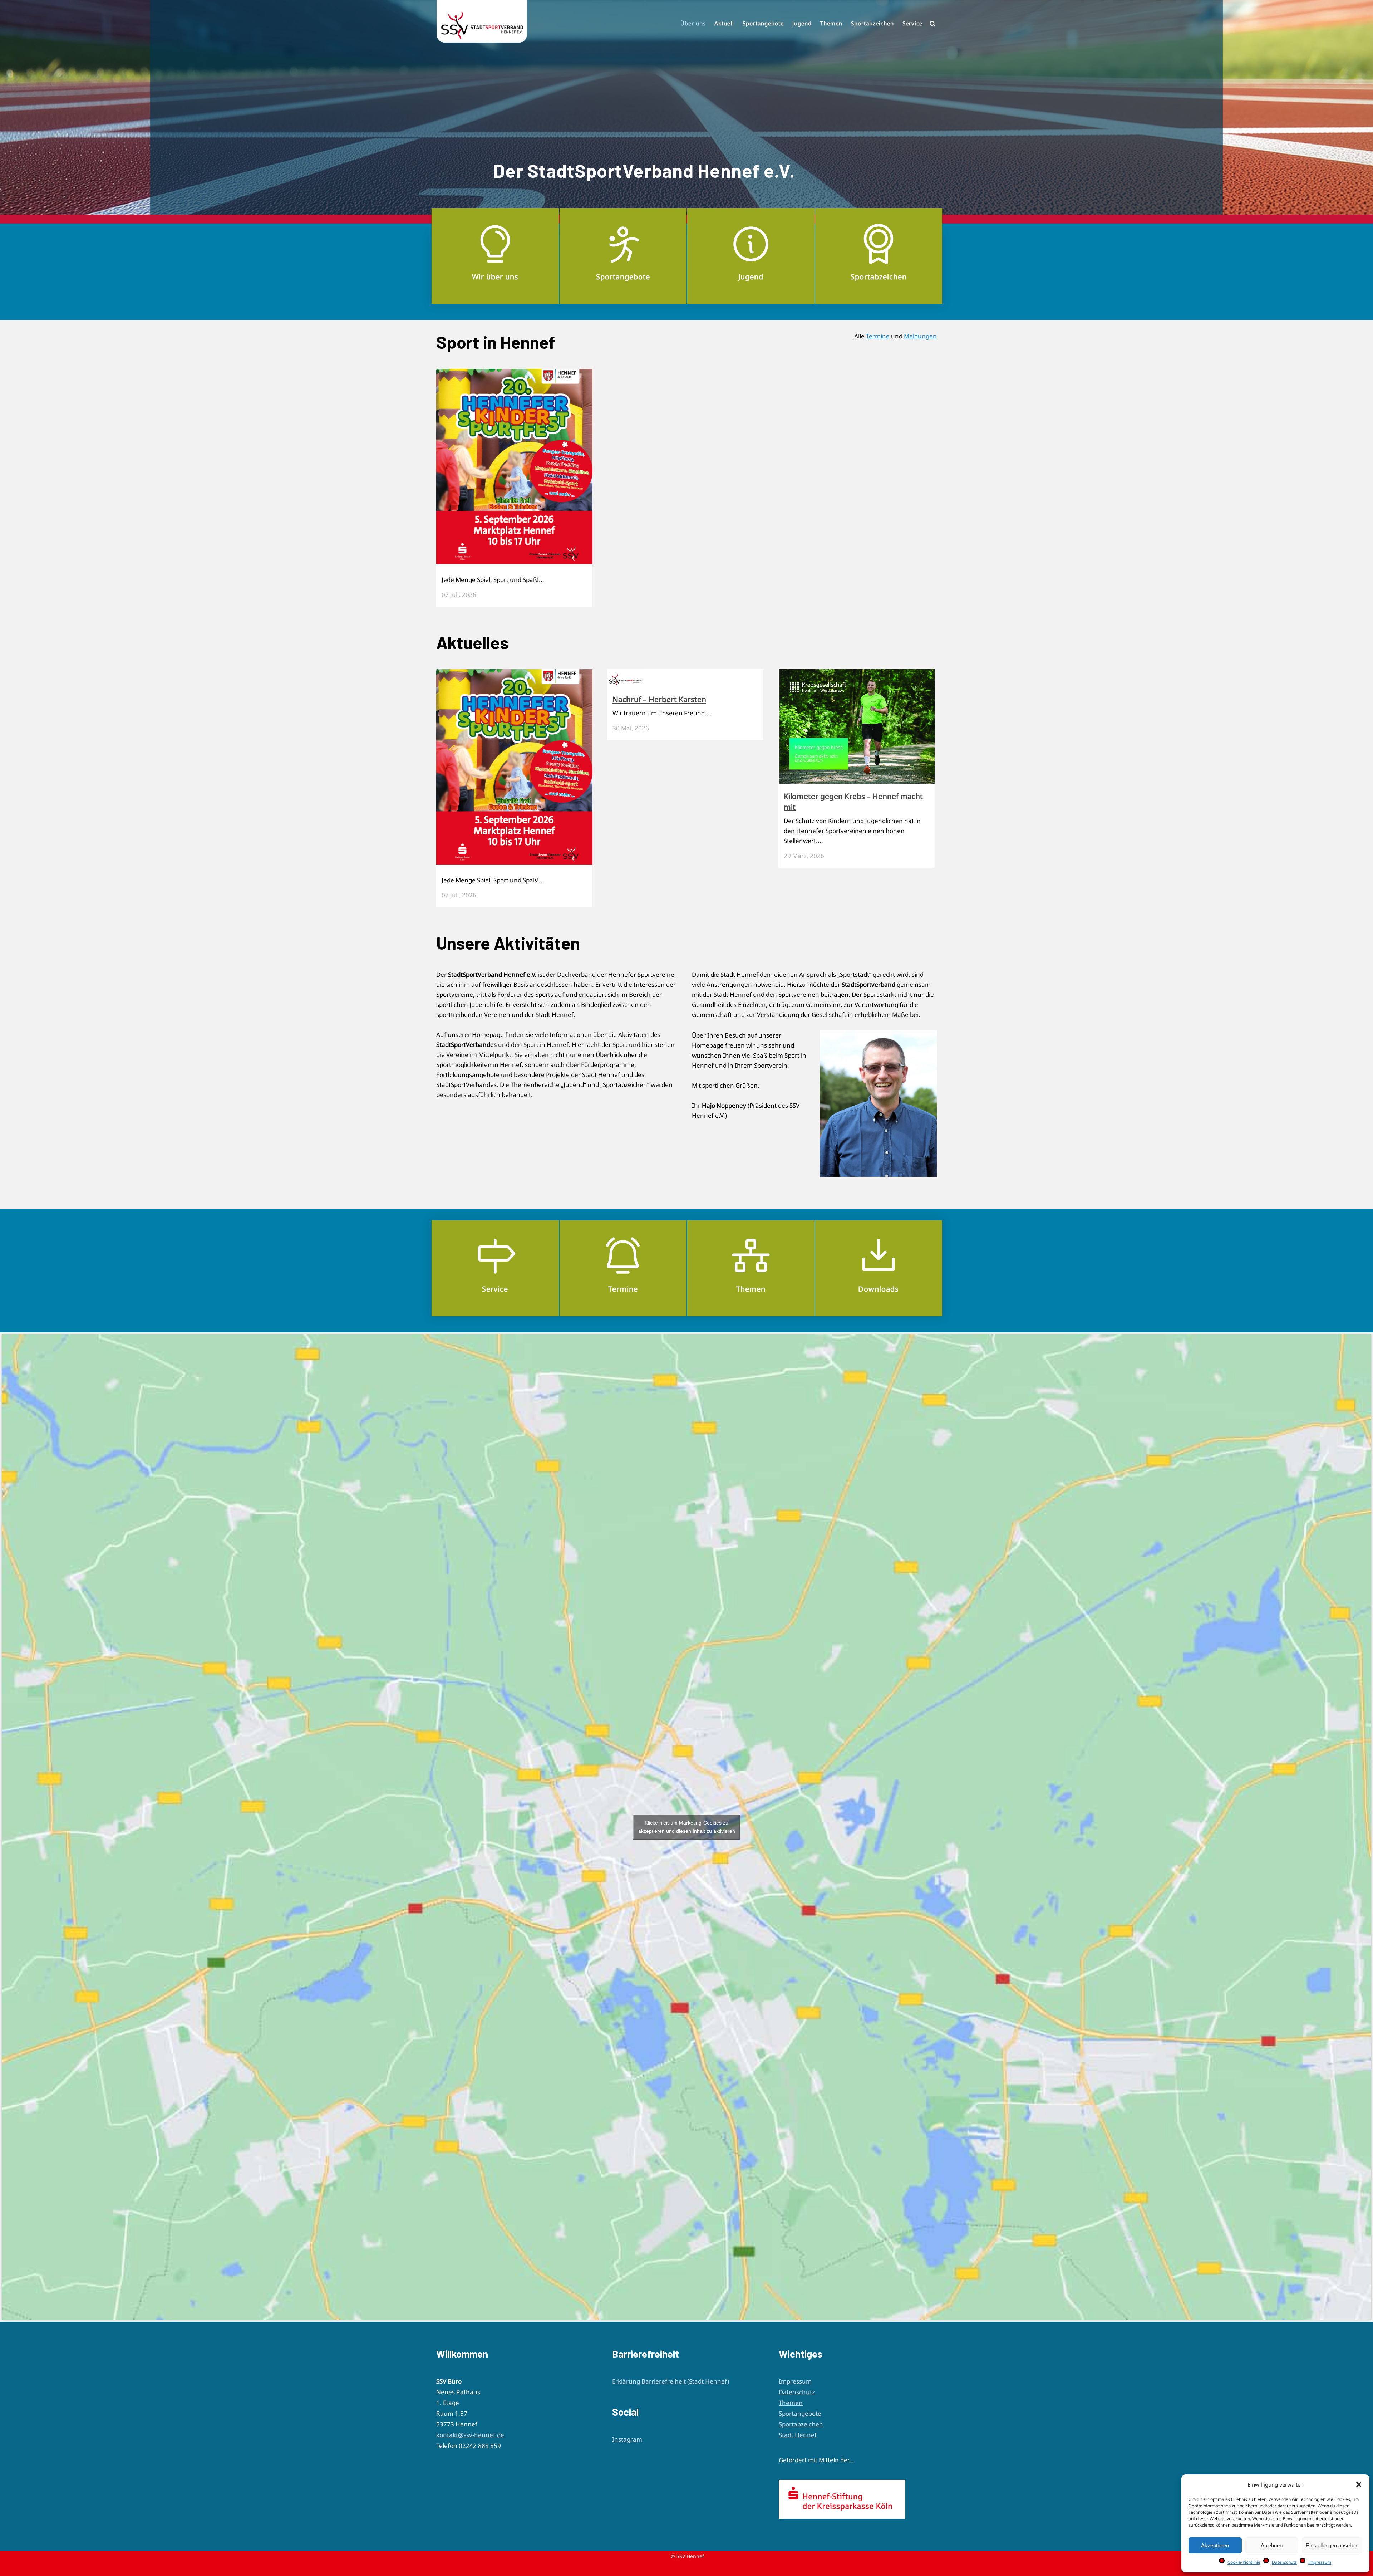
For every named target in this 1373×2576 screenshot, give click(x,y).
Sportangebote (800, 2413)
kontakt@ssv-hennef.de (470, 2435)
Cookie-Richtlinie (1244, 2562)
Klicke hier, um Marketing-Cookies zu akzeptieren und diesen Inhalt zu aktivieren (687, 1827)
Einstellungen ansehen (1332, 2545)
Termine (878, 336)
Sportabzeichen (801, 2424)
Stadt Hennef (798, 2435)
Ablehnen (1272, 2545)
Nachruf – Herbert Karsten (659, 699)
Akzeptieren (1215, 2545)
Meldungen (920, 336)
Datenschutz (1284, 2562)
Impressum (1320, 2562)
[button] (1359, 2484)
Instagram (627, 2439)
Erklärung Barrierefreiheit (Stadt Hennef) (671, 2381)
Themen (791, 2403)
